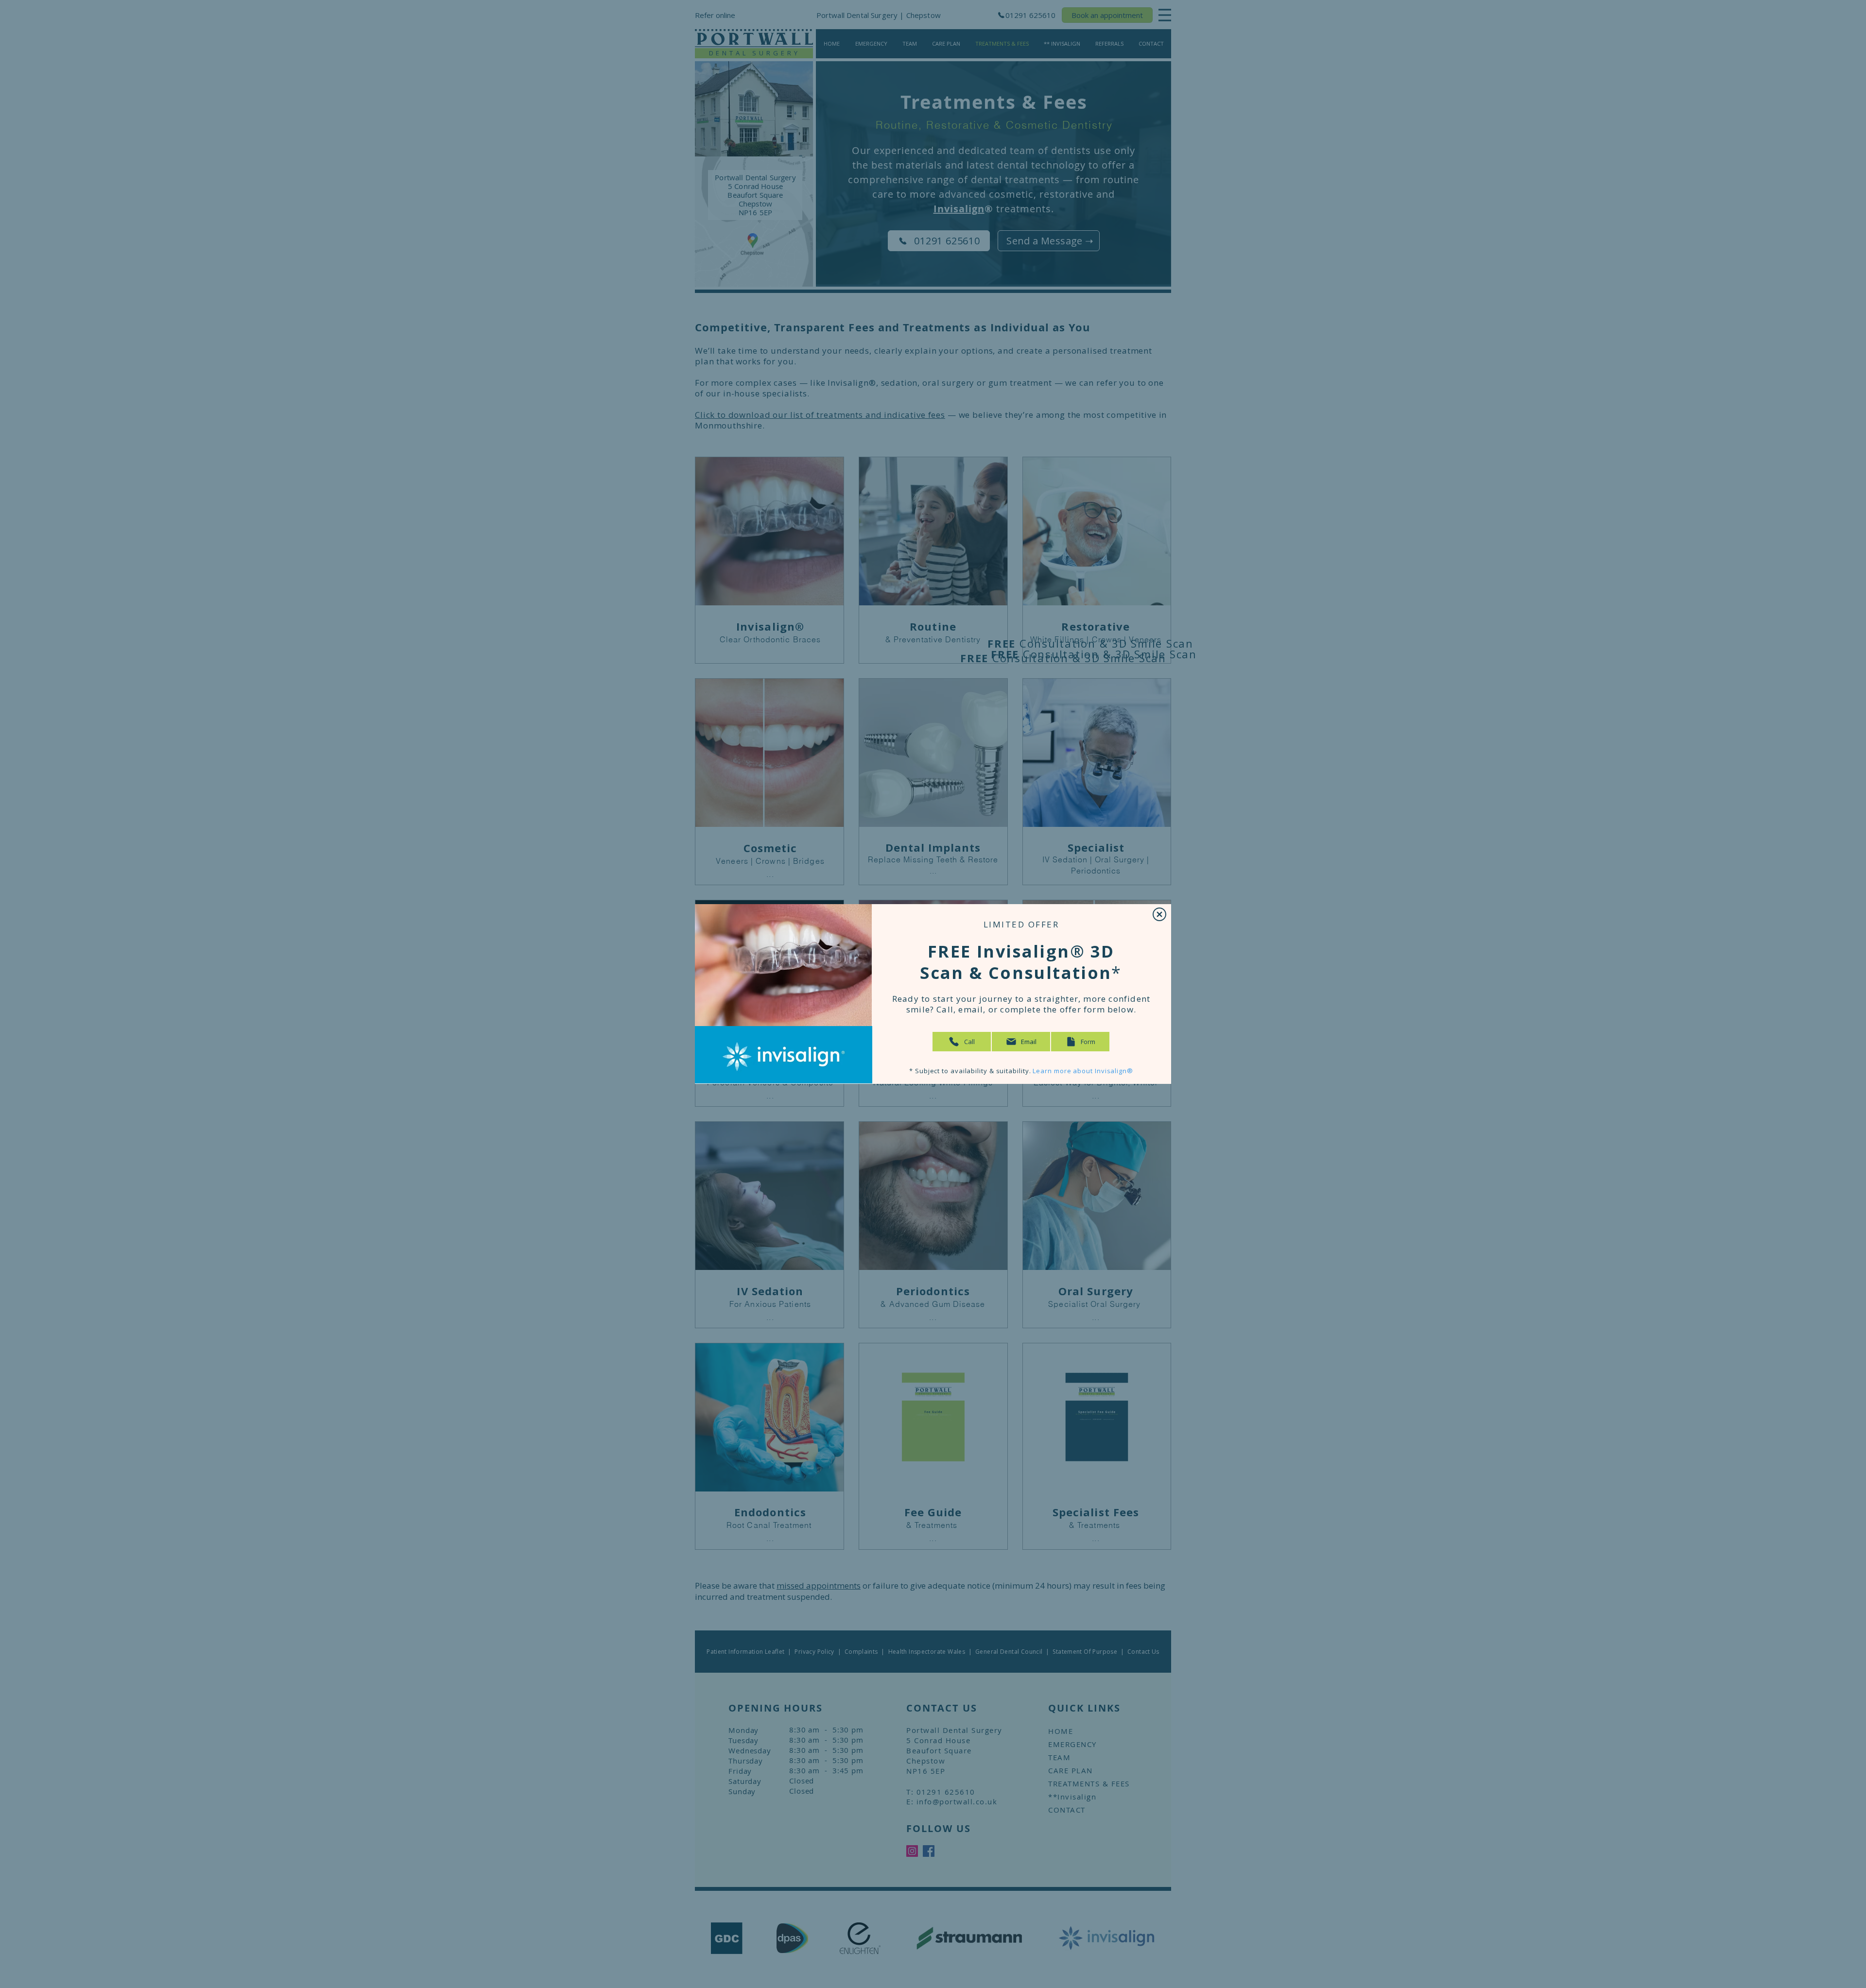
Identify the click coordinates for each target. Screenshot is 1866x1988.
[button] (1159, 914)
